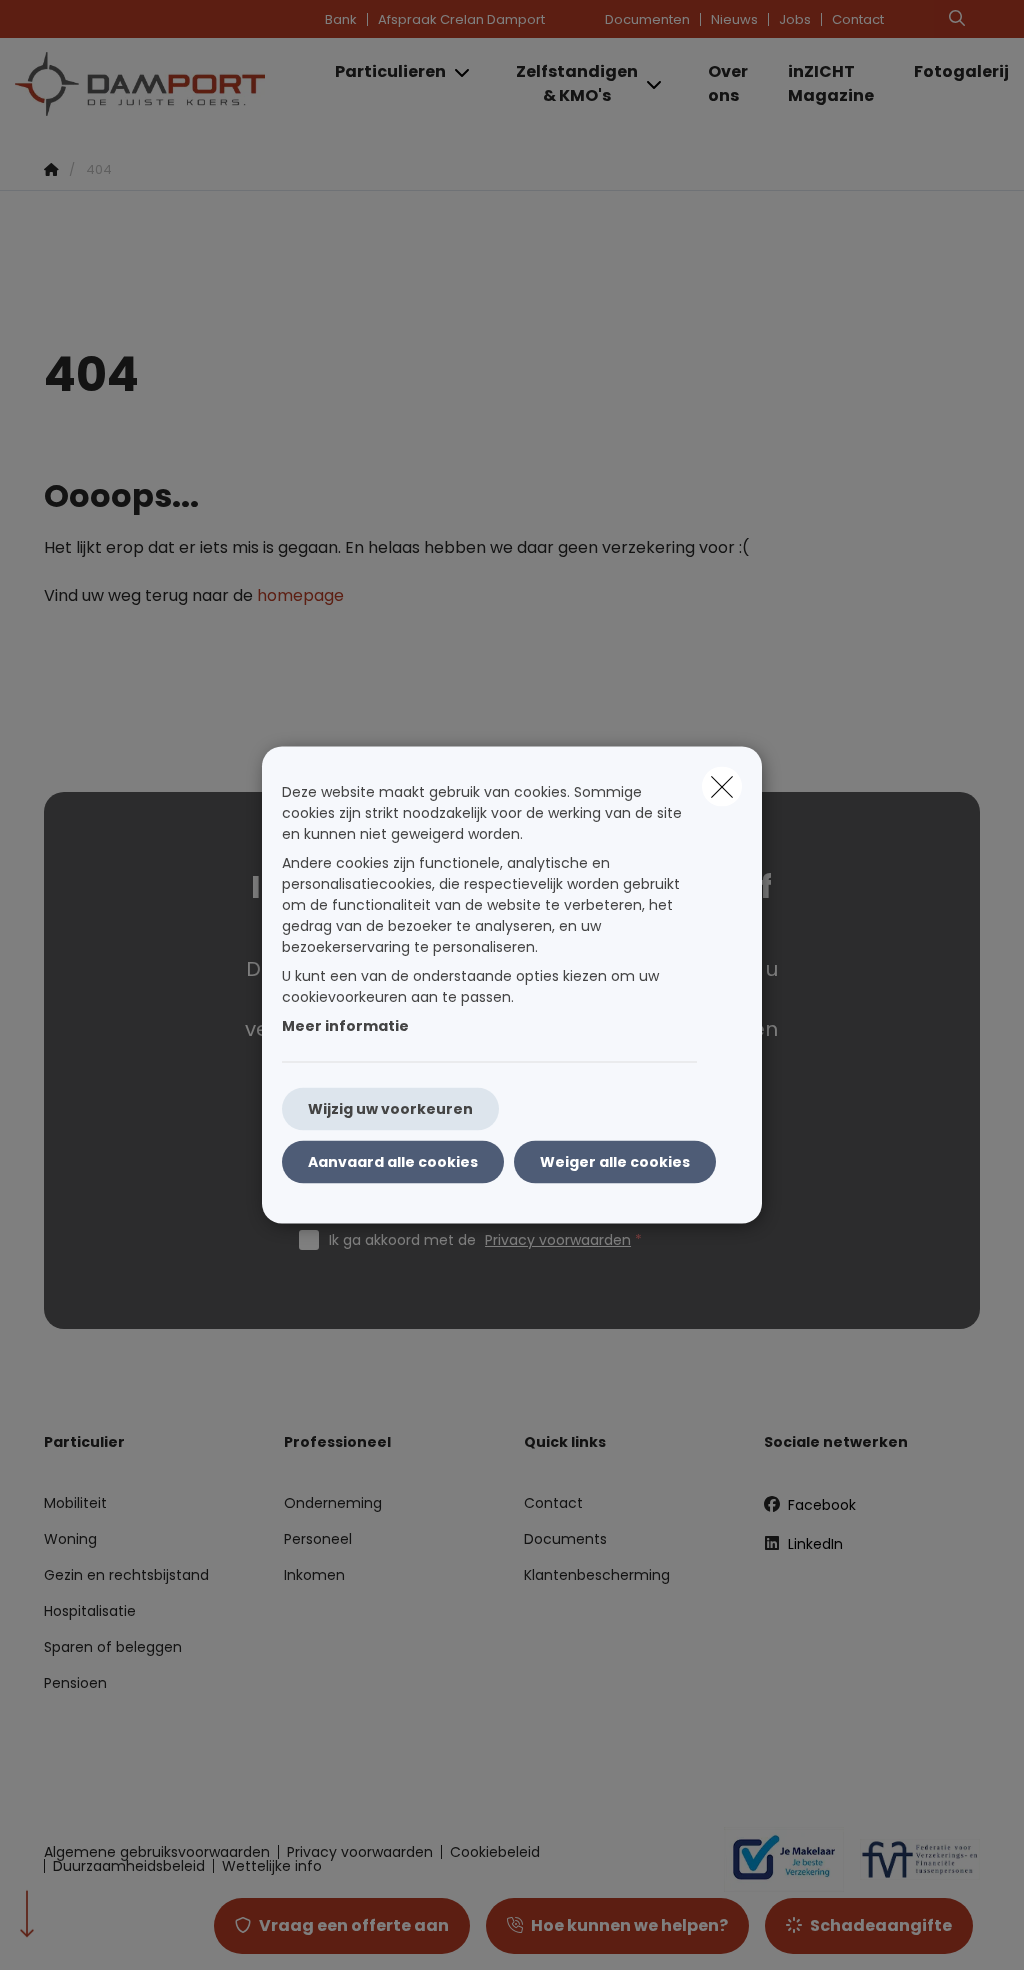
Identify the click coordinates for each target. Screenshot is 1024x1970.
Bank (341, 19)
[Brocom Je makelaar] (776, 1859)
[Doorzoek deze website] (957, 19)
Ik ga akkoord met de (480, 1240)
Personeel (318, 1539)
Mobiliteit (75, 1503)
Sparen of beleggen (113, 1647)
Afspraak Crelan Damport (461, 19)
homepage (300, 595)
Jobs (795, 19)
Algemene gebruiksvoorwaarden (157, 1852)
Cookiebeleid (495, 1852)
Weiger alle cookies (615, 1162)
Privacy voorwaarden (558, 1240)
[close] (722, 787)
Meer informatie (345, 1026)
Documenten (647, 19)
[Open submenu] (463, 72)
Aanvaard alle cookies (393, 1162)
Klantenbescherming (597, 1575)
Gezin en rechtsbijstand (126, 1575)
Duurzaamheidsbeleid (129, 1866)
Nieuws (734, 19)
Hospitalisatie (90, 1611)
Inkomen (314, 1575)
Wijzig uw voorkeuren (390, 1109)
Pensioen (75, 1683)
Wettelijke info (272, 1866)
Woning (70, 1539)
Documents (565, 1539)
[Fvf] (912, 1859)
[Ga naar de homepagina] (165, 84)
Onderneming (333, 1503)
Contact (858, 19)
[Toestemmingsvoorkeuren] (79, 1931)
